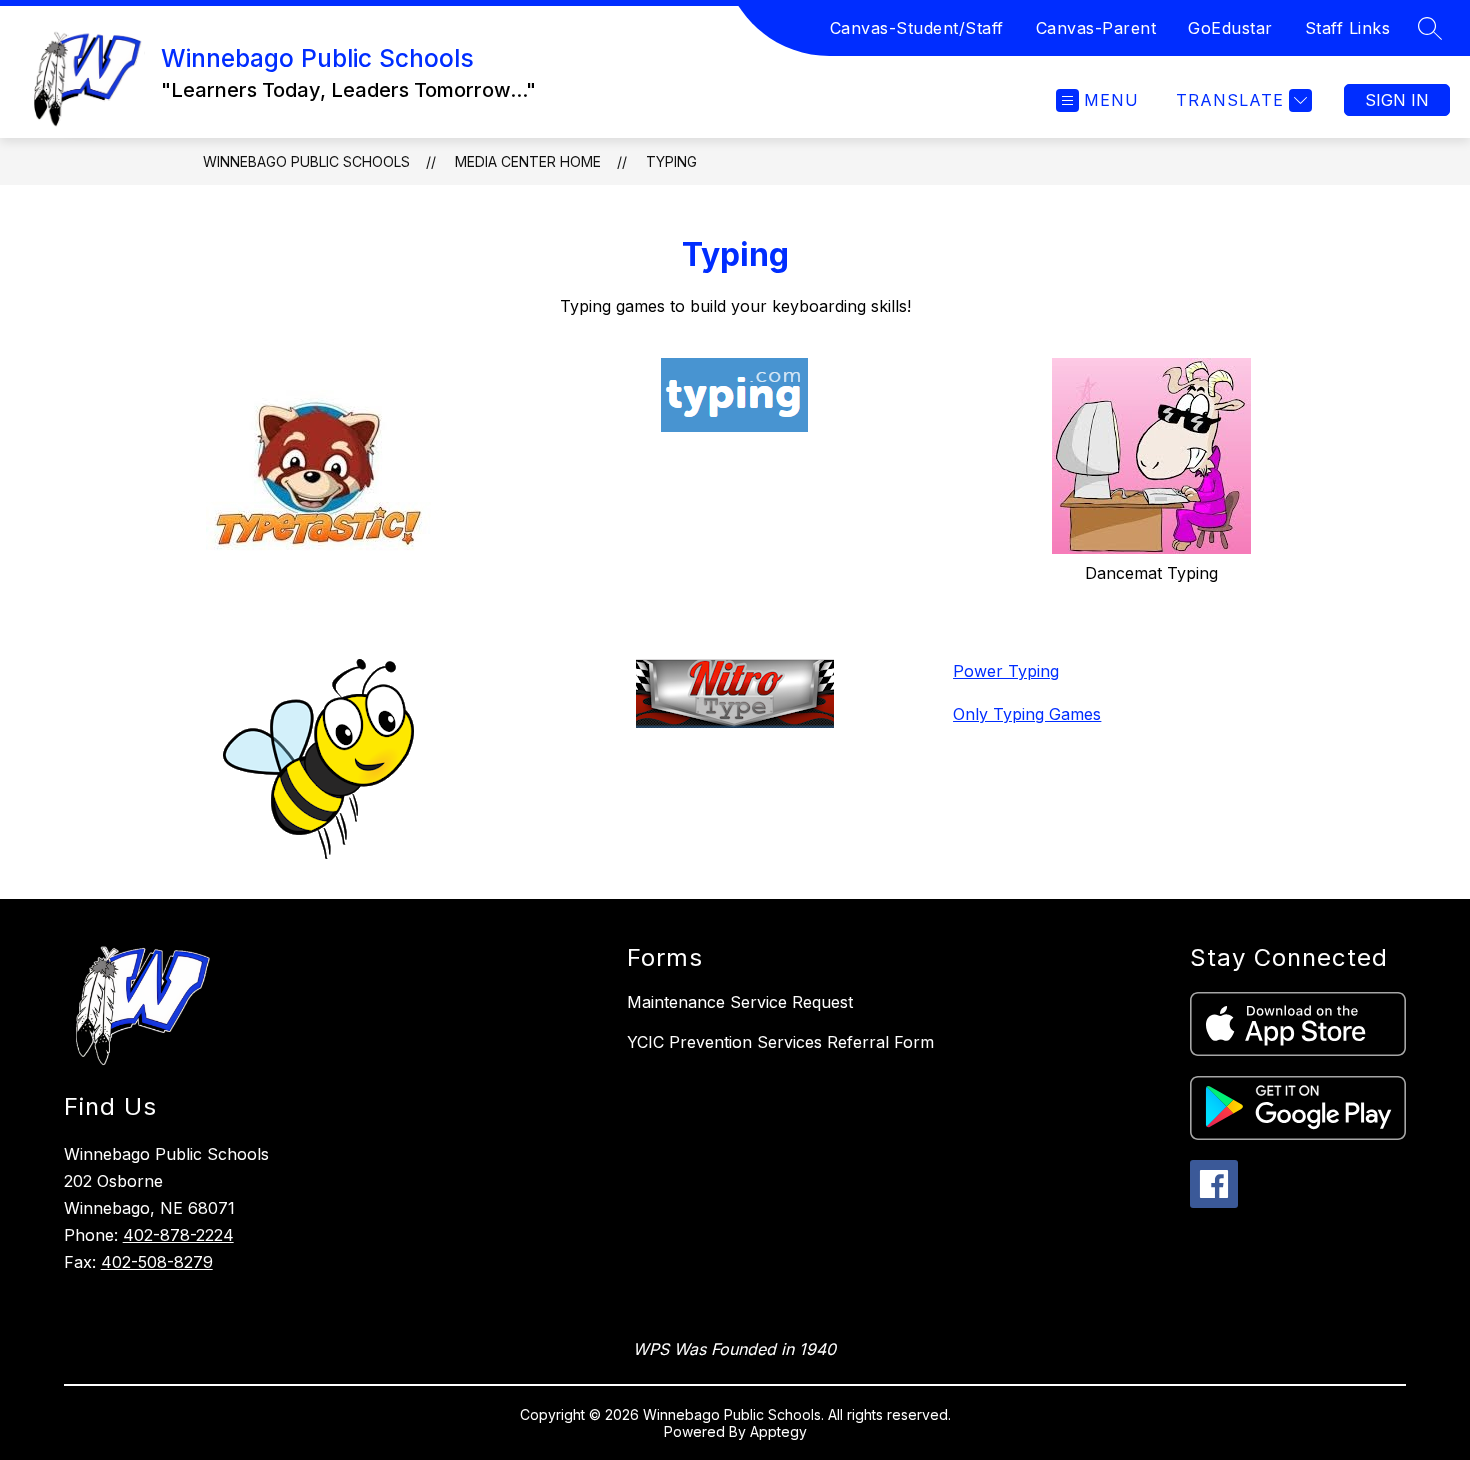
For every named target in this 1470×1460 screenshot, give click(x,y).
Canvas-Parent (1096, 28)
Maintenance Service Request (740, 1002)
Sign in (1397, 100)
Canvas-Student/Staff (917, 28)
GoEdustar (1230, 28)
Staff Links (1348, 28)
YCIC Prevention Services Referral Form (780, 1042)
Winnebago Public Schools (306, 161)
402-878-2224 (178, 1235)
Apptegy (778, 1431)
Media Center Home (528, 161)
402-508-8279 (157, 1262)
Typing (671, 161)
